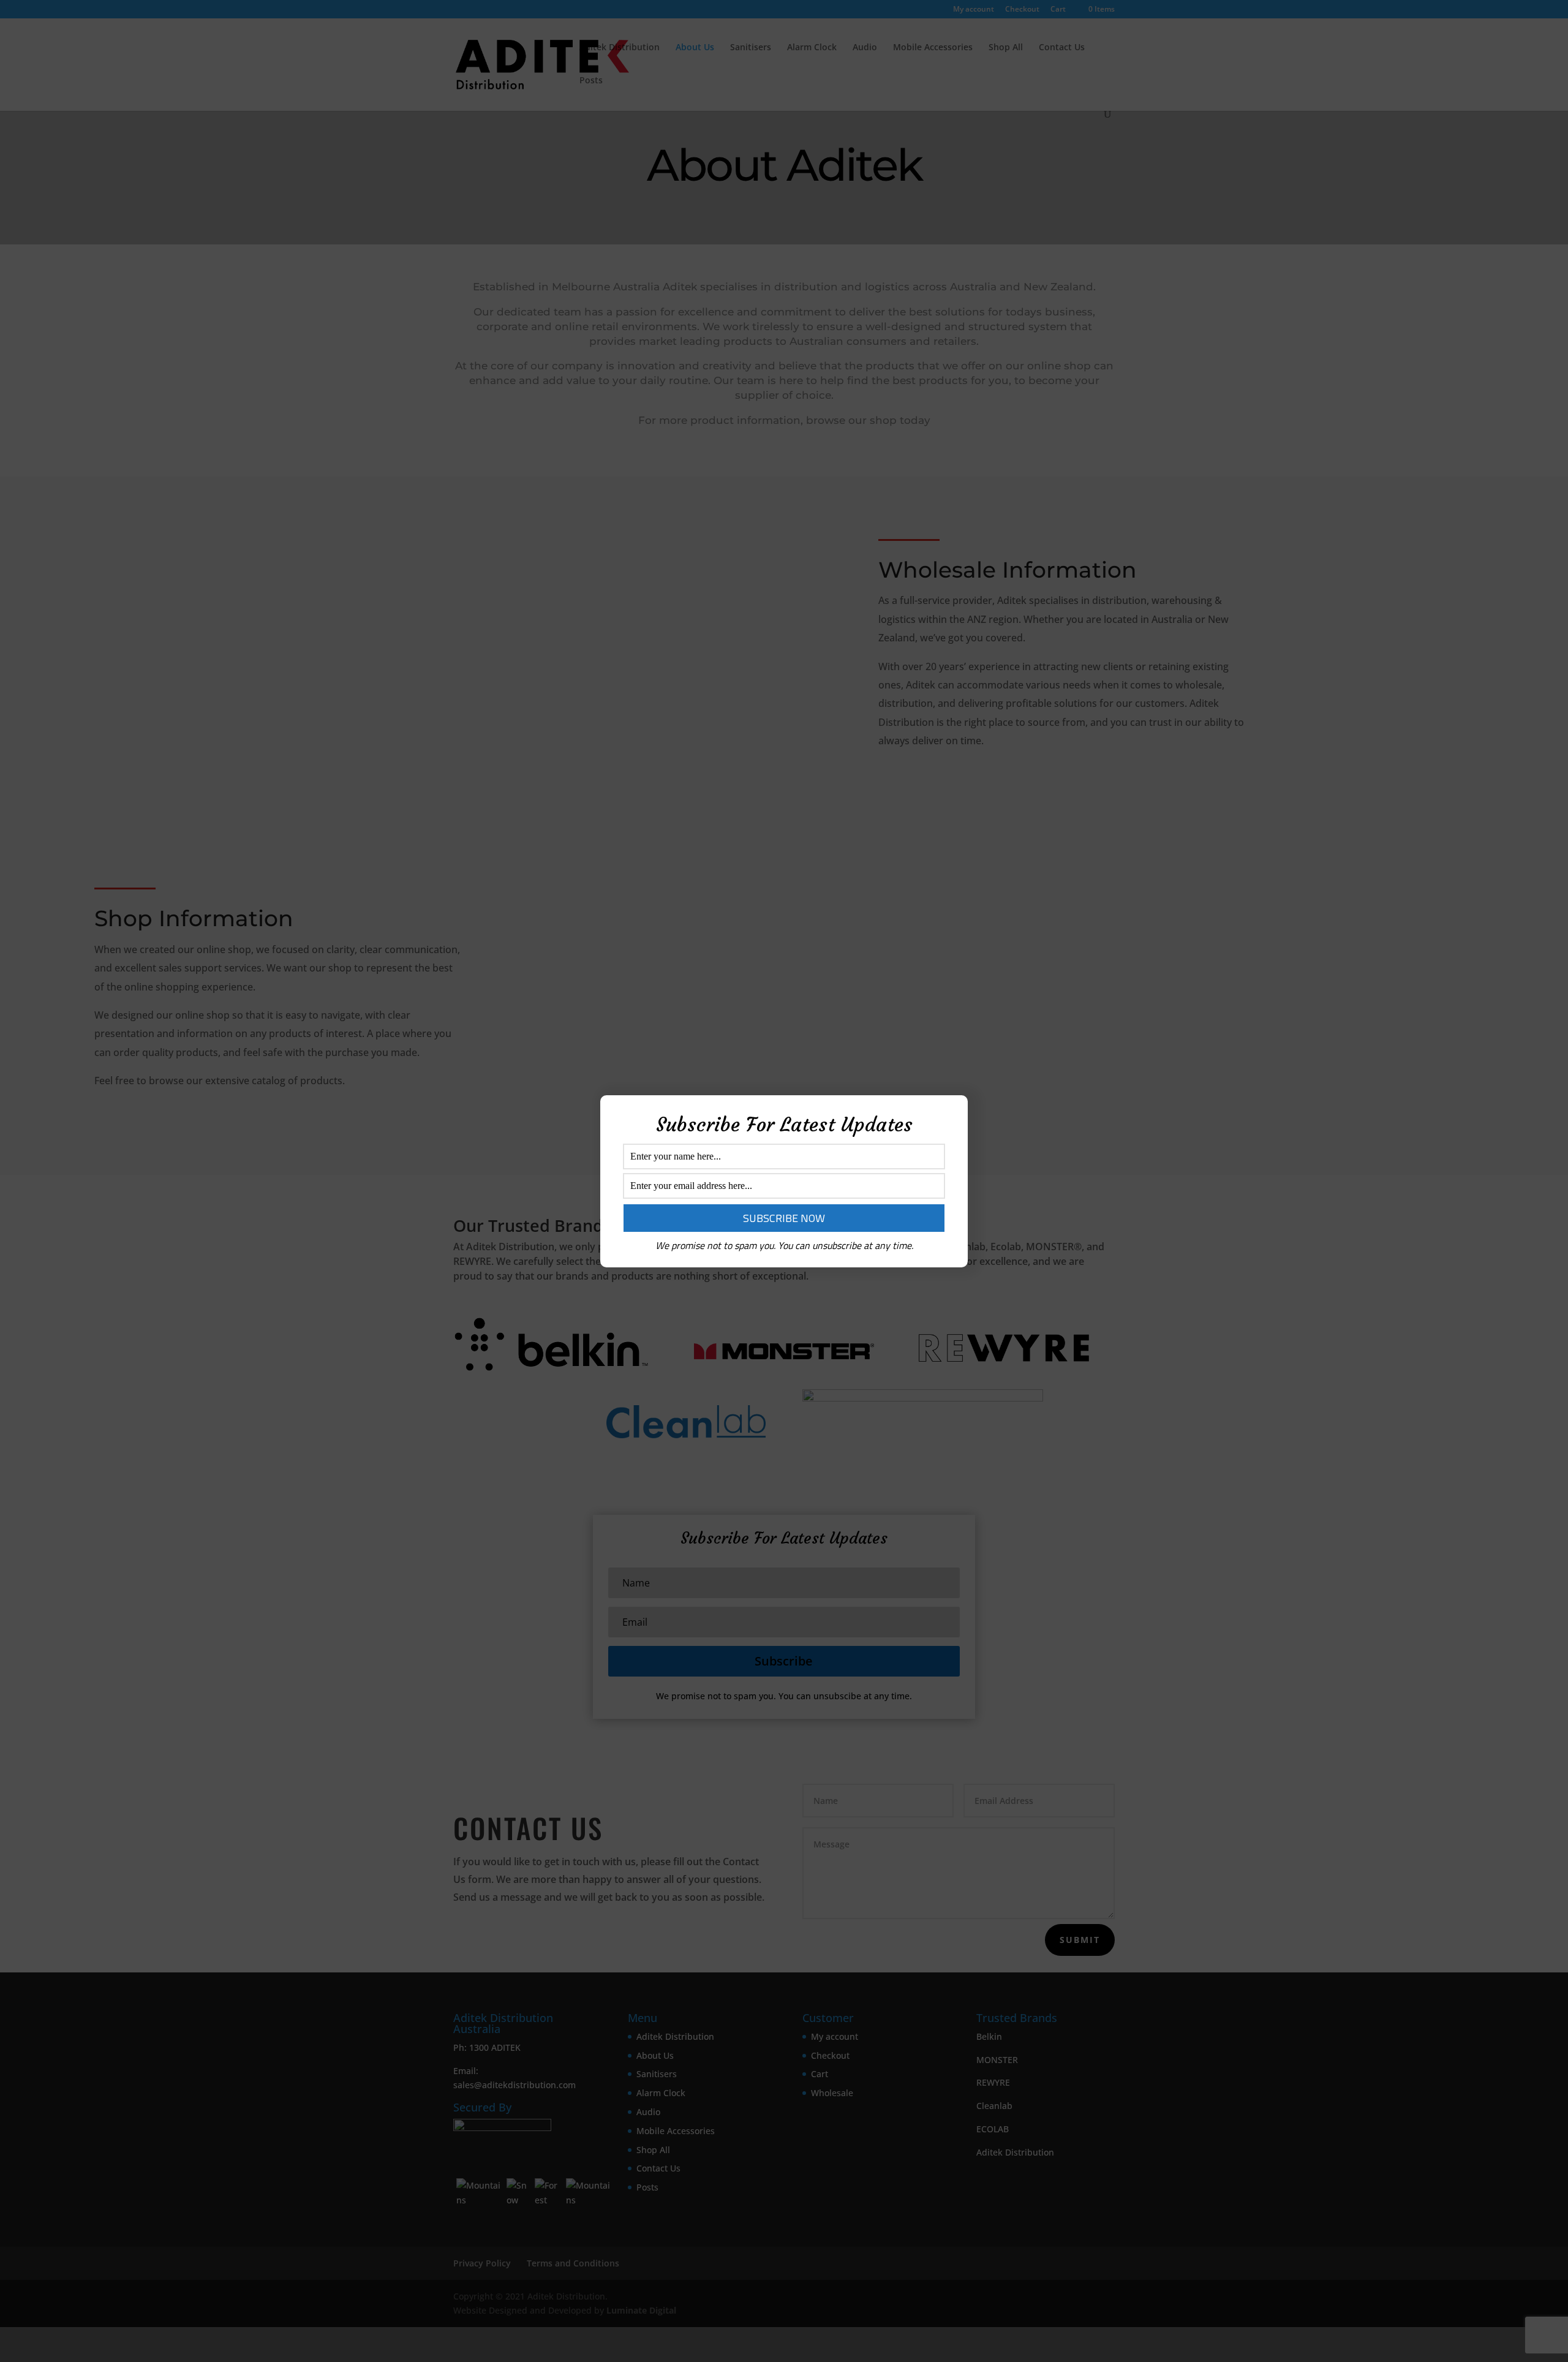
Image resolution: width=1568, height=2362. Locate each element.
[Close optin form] (951, 1114)
